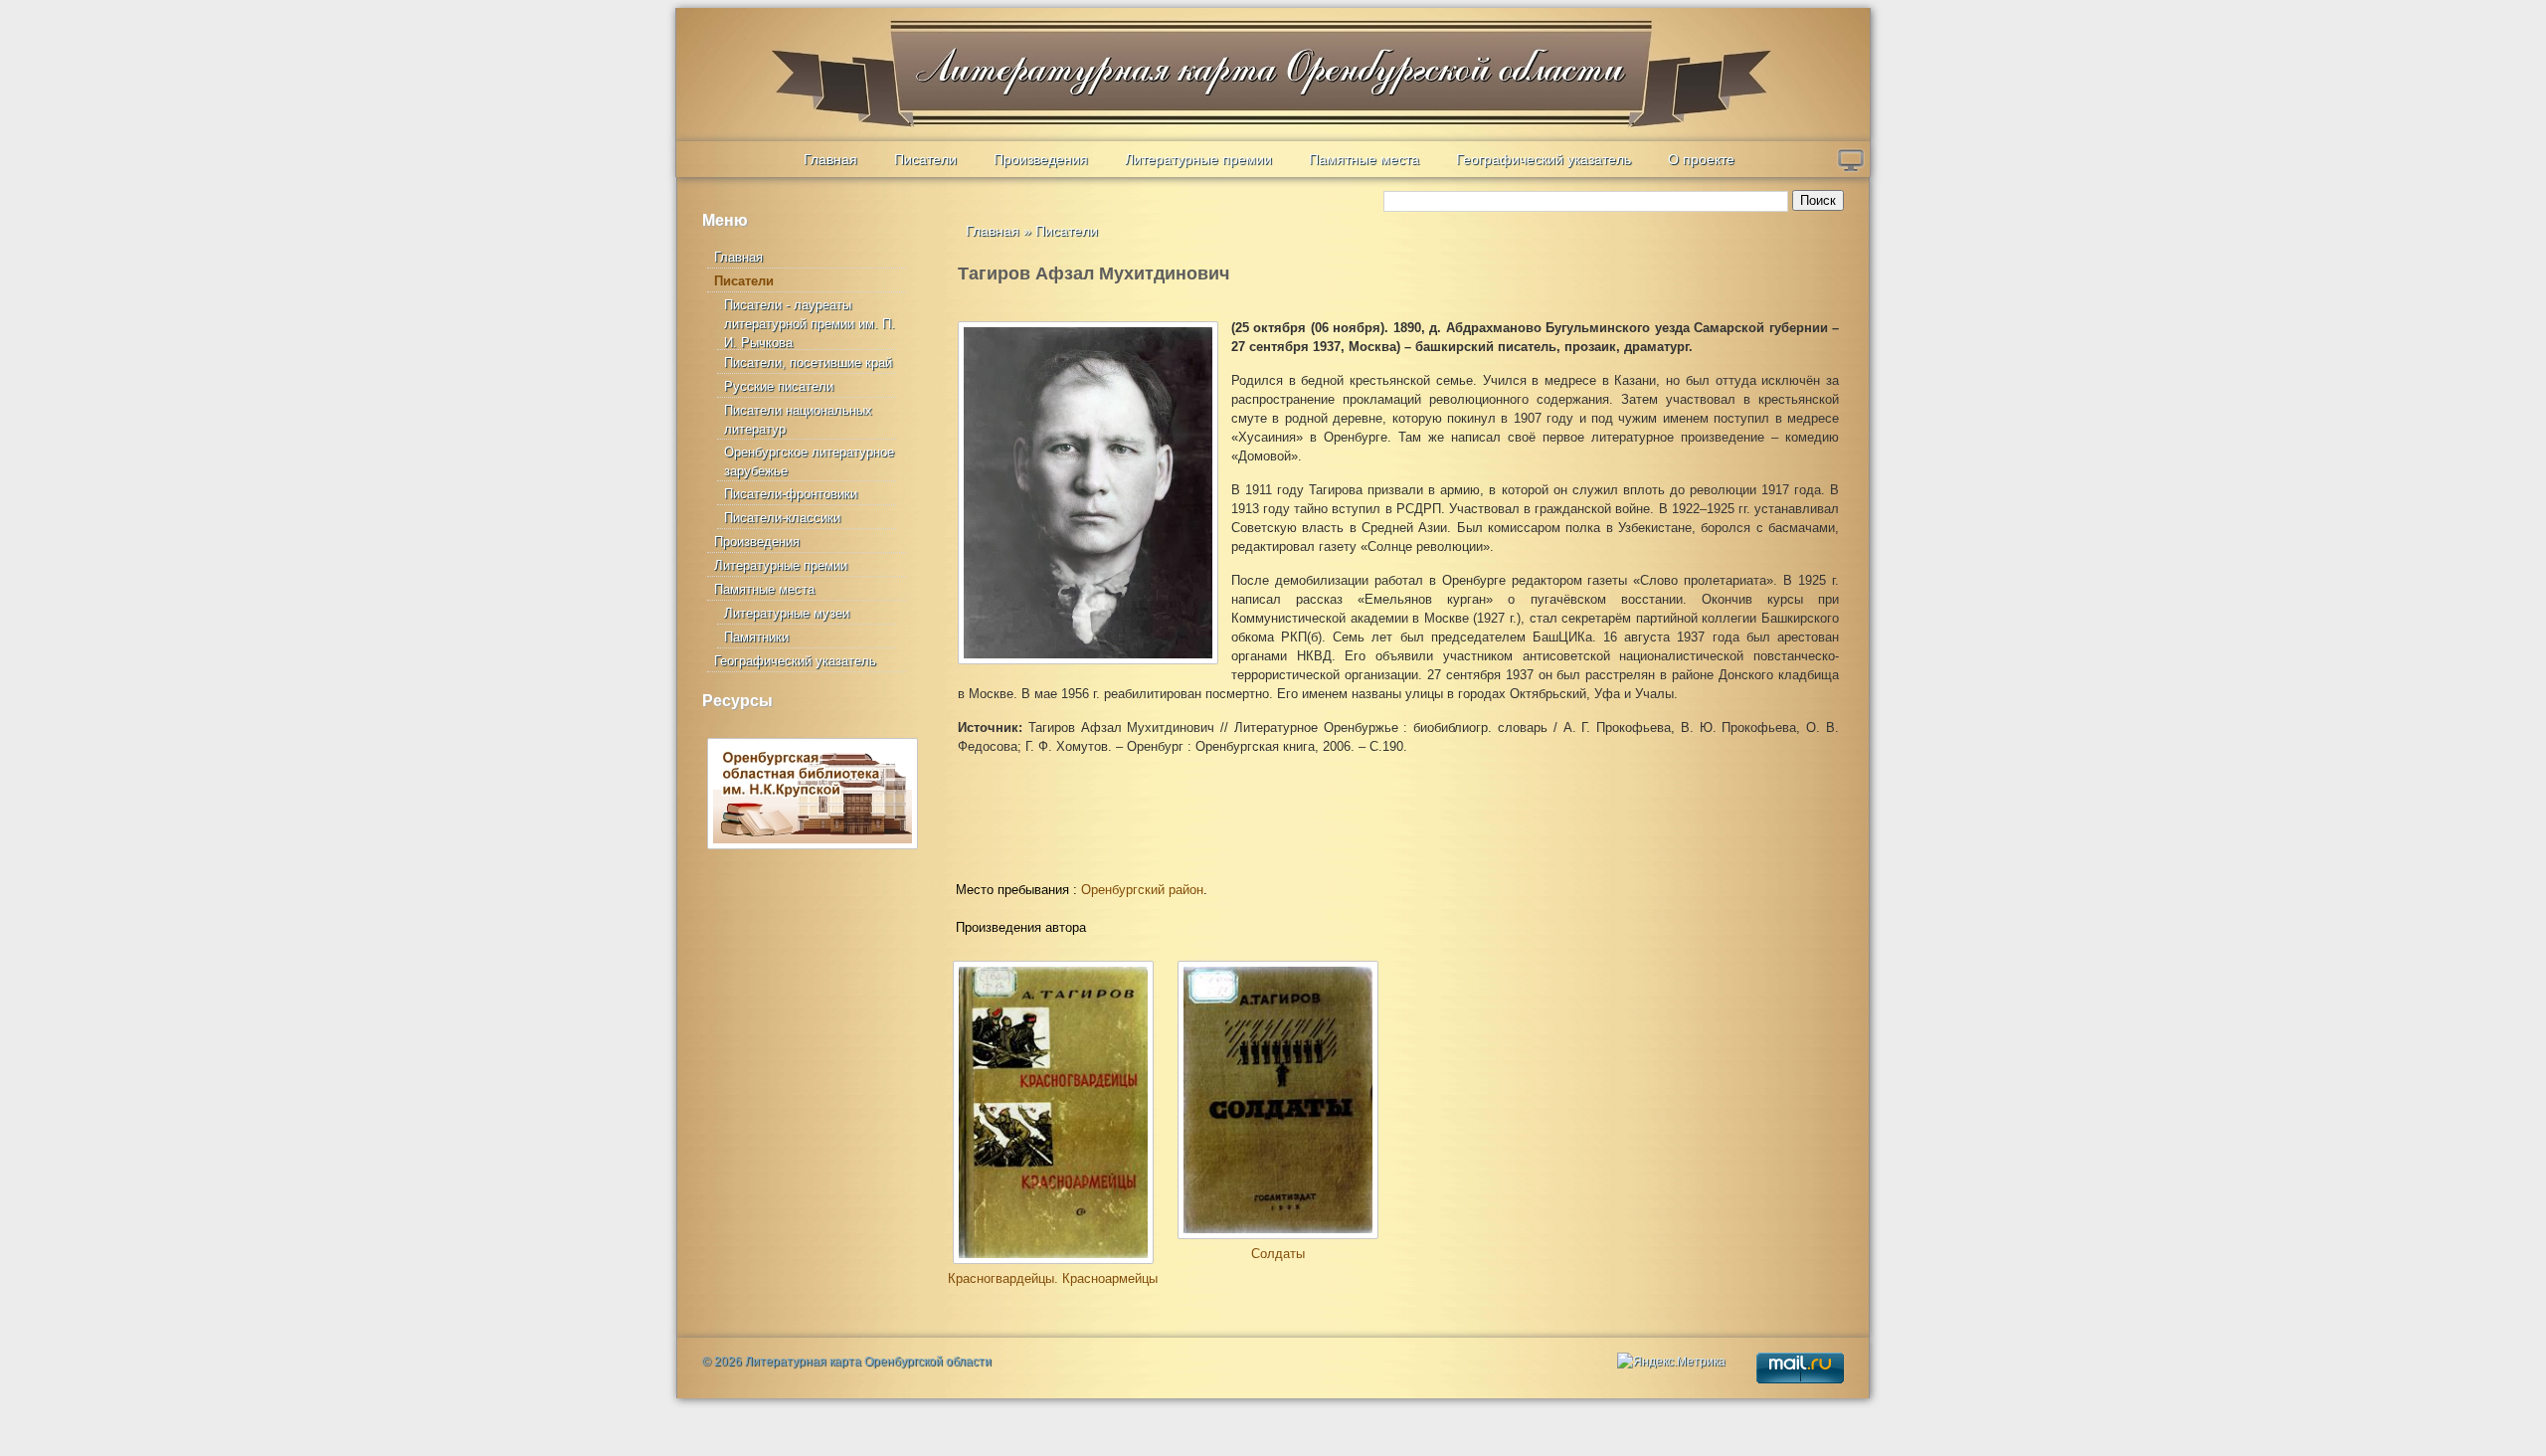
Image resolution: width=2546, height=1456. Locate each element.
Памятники (756, 637)
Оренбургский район (1142, 890)
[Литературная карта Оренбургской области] (817, 55)
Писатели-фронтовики (791, 494)
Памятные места (1364, 159)
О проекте (1701, 159)
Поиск (1818, 200)
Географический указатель (1544, 159)
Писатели (925, 159)
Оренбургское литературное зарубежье (809, 461)
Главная (830, 159)
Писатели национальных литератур (798, 420)
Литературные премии (1198, 159)
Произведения (1041, 159)
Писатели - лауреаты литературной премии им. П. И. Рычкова (810, 324)
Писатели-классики (782, 518)
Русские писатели (779, 386)
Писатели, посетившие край (808, 363)
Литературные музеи (787, 613)
